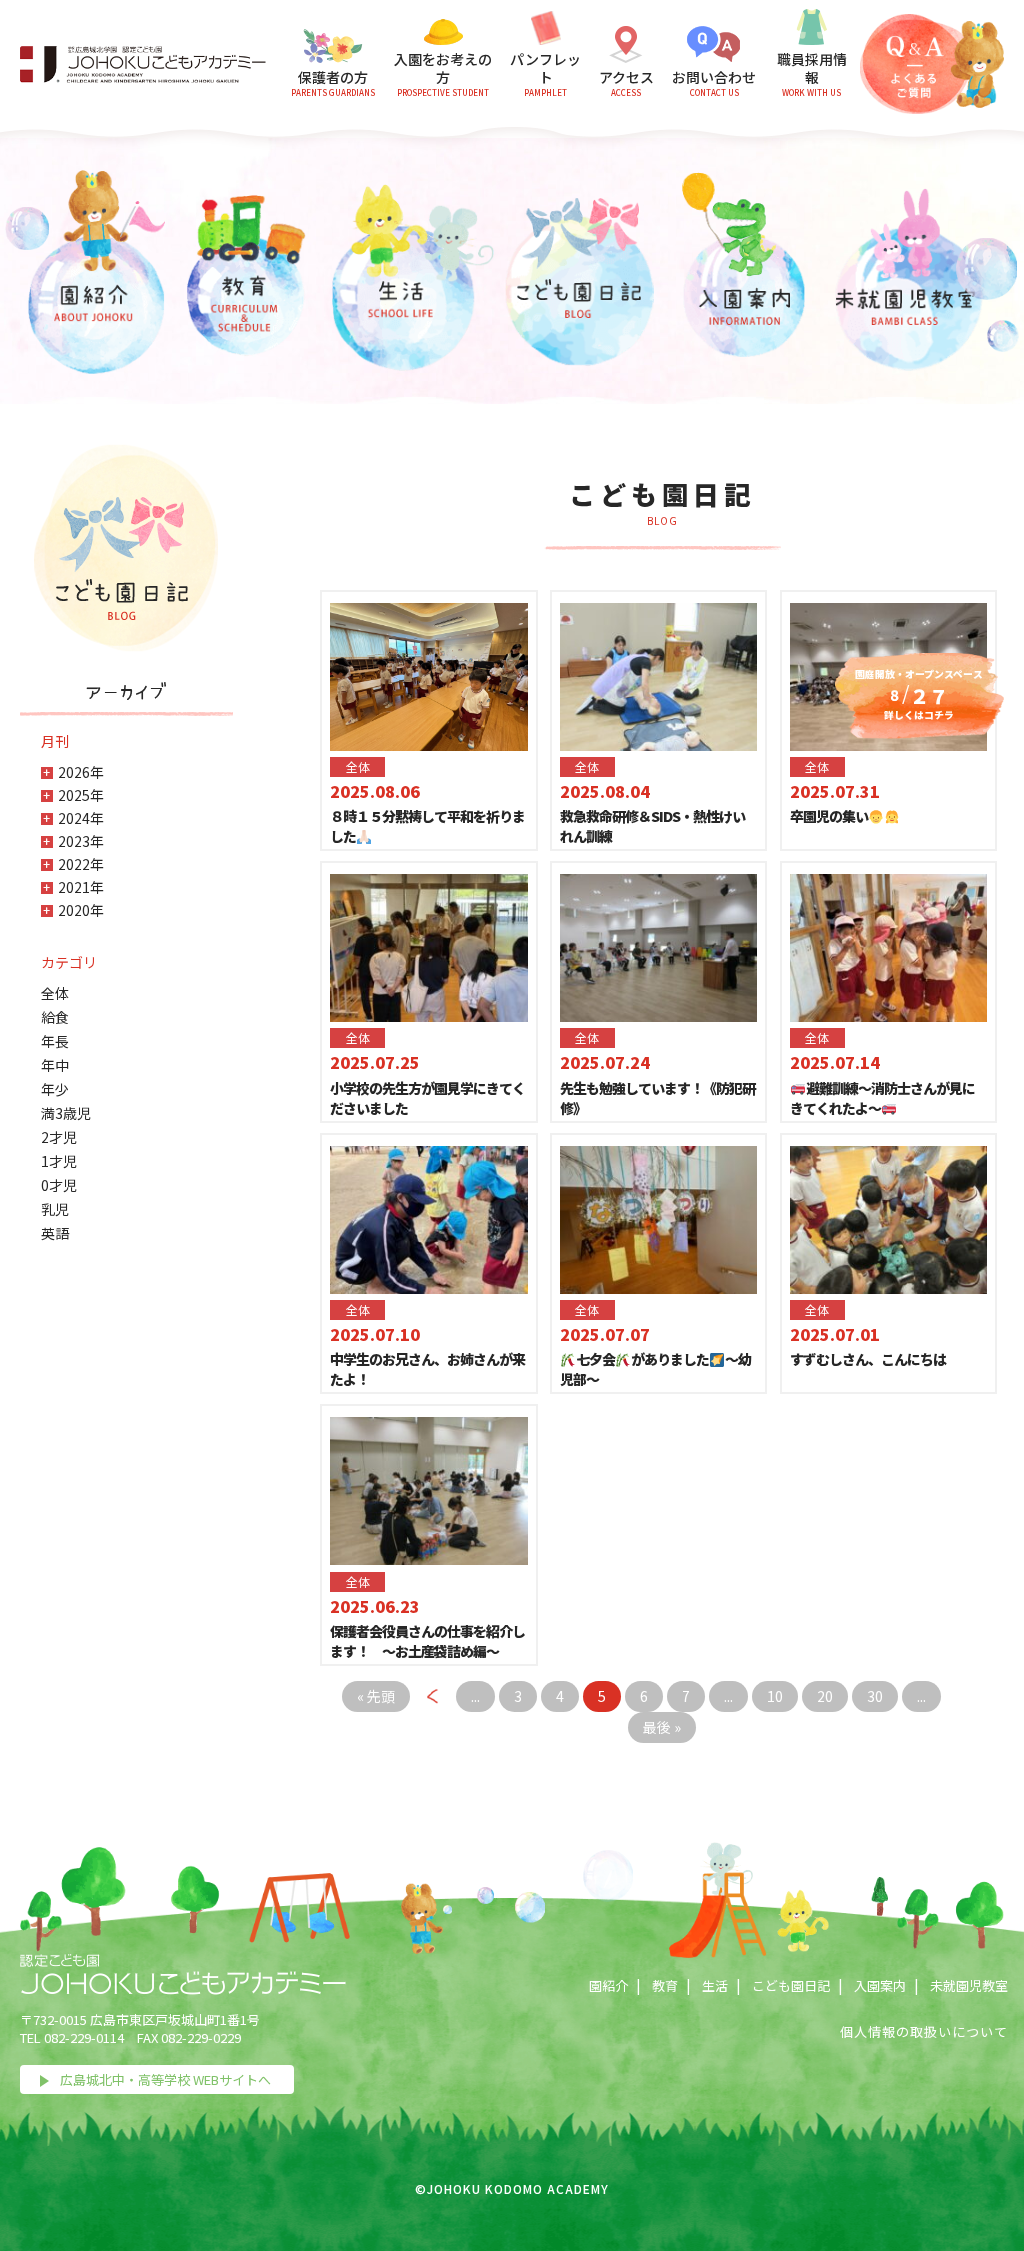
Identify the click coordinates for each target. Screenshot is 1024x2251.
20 (825, 1696)
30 (875, 1696)
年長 (55, 1041)
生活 (715, 1985)
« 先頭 (376, 1696)
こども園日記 (791, 1985)
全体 (55, 993)
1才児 (59, 1161)
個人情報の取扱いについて (924, 2031)
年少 (55, 1089)
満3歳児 (66, 1113)
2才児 (59, 1137)
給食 (55, 1017)
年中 (55, 1065)
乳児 (55, 1209)
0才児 (59, 1185)
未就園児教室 (969, 1985)
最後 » (662, 1727)
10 (775, 1696)
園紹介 (608, 1985)
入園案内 (880, 1985)
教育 (665, 1985)
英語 (55, 1233)
